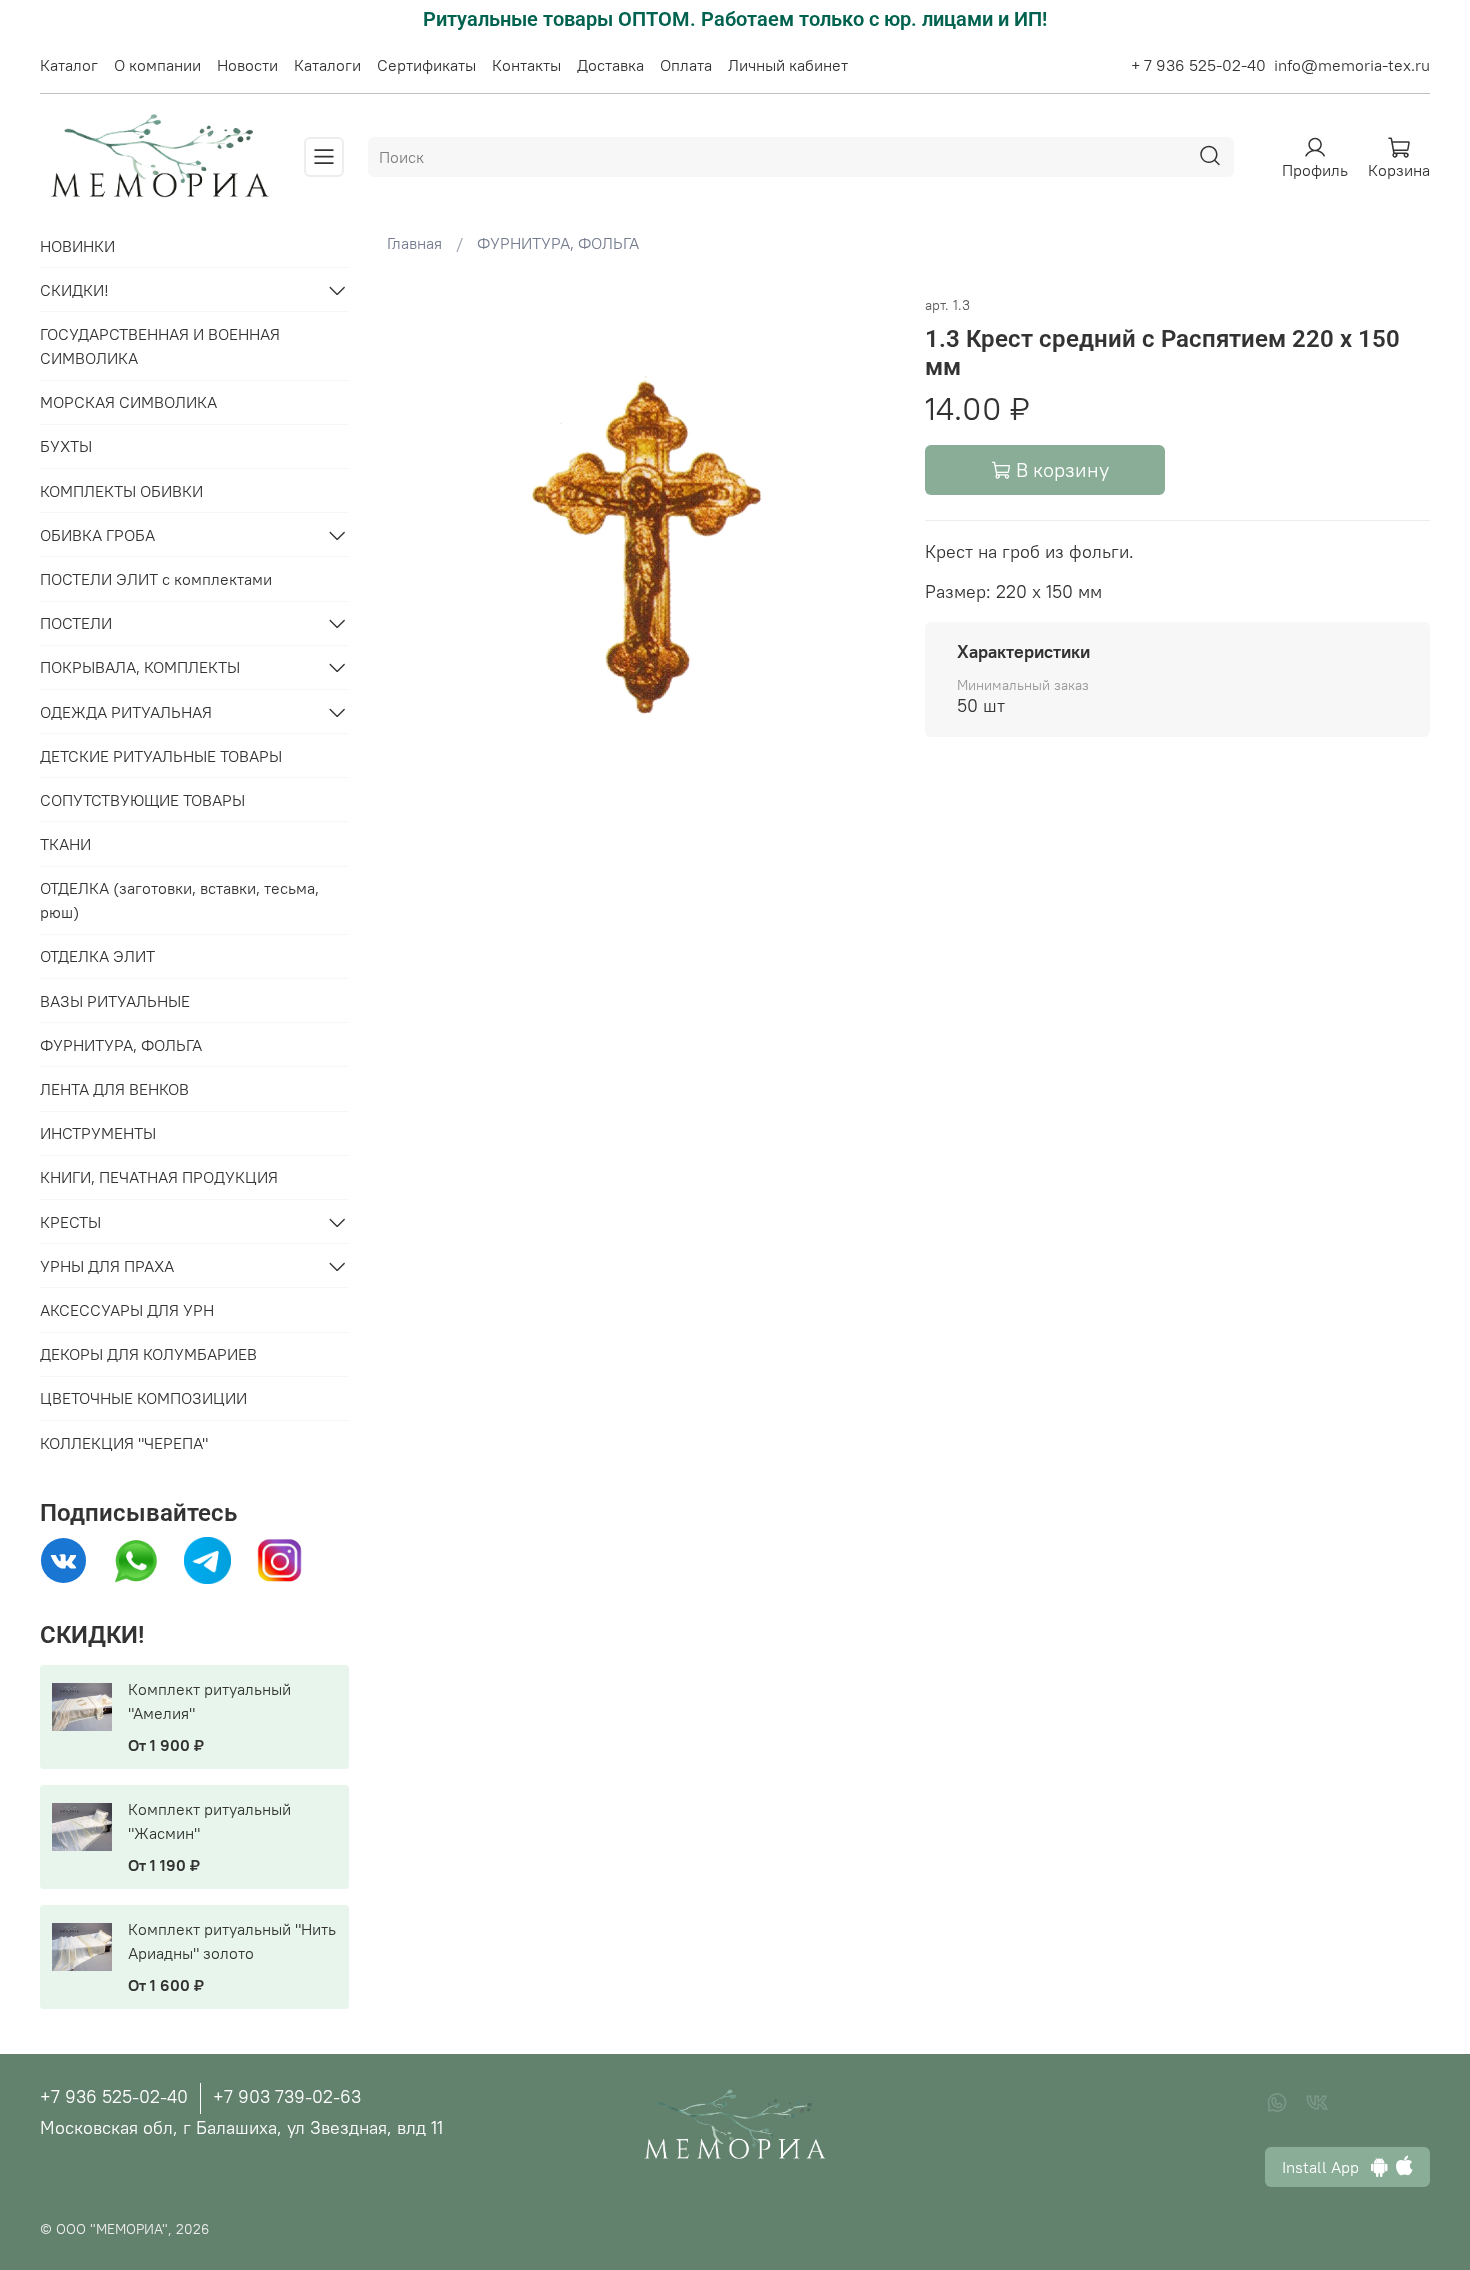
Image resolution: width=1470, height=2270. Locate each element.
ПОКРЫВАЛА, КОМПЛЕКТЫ (140, 667)
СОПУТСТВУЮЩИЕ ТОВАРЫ (142, 800)
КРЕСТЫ (70, 1222)
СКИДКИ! (74, 290)
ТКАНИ (65, 844)
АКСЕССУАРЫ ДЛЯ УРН (127, 1310)
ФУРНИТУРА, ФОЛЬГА (558, 243)
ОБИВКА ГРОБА (97, 535)
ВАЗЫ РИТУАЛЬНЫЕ (115, 1001)
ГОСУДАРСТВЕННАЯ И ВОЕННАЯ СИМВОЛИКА (160, 346)
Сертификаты (426, 65)
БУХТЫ (66, 446)
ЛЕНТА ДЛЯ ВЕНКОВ (114, 1089)
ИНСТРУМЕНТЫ (98, 1133)
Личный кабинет (788, 65)
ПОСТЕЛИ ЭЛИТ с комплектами (156, 579)
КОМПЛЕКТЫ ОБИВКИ (121, 491)
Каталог (69, 65)
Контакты (526, 65)
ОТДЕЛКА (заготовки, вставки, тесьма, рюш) (179, 900)
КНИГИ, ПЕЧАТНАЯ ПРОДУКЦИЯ (159, 1177)
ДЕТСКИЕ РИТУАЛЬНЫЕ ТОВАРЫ (161, 756)
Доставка (610, 65)
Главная (414, 243)
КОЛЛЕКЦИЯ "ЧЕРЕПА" (124, 1443)
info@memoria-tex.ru (1352, 65)
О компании (157, 65)
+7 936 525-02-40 (114, 2096)
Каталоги (327, 65)
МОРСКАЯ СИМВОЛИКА (128, 402)
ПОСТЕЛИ (76, 623)
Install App (1326, 2167)
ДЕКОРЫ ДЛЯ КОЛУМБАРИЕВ (148, 1354)
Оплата (686, 65)
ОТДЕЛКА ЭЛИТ (97, 956)
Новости (247, 65)
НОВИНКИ (77, 246)
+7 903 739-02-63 (287, 2096)
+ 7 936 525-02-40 (1198, 65)
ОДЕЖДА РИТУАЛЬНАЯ (126, 712)
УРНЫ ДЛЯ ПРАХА (107, 1266)
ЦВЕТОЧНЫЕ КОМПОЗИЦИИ (143, 1398)
